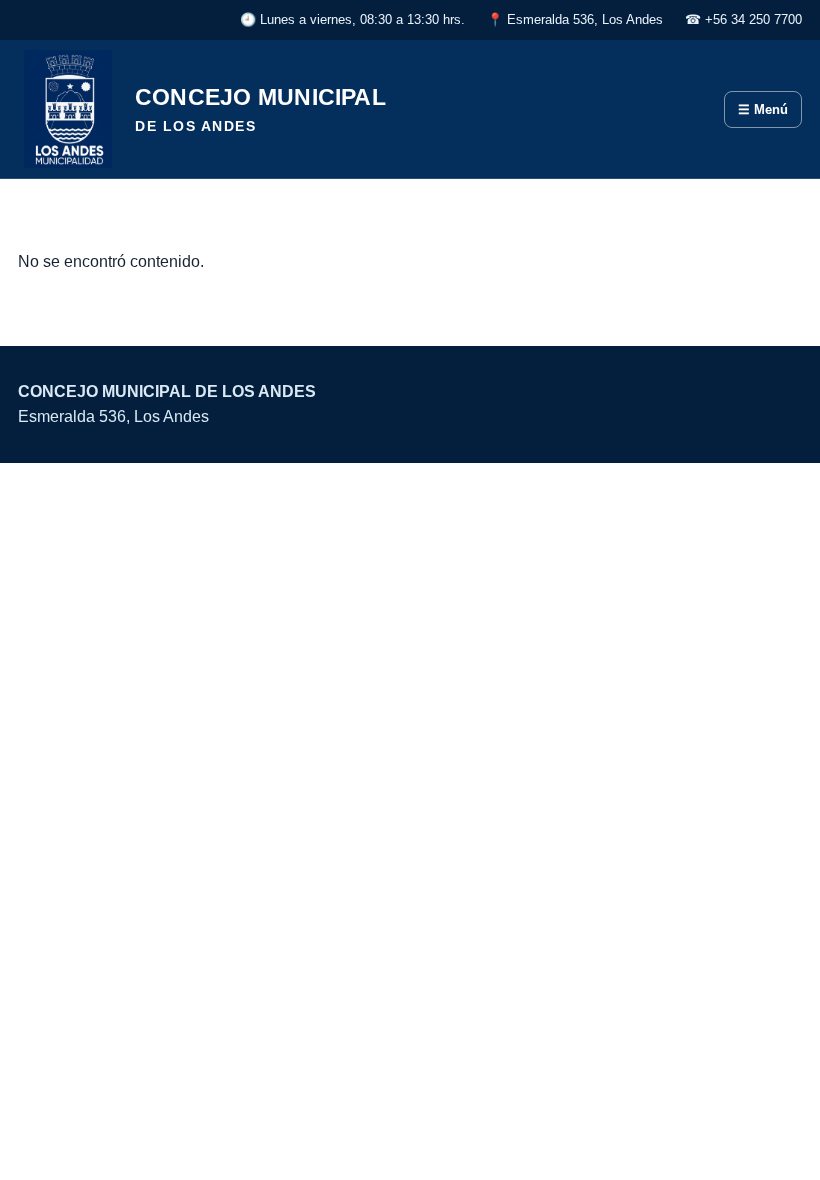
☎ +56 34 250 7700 (743, 19)
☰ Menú (763, 109)
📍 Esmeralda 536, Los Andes (575, 19)
